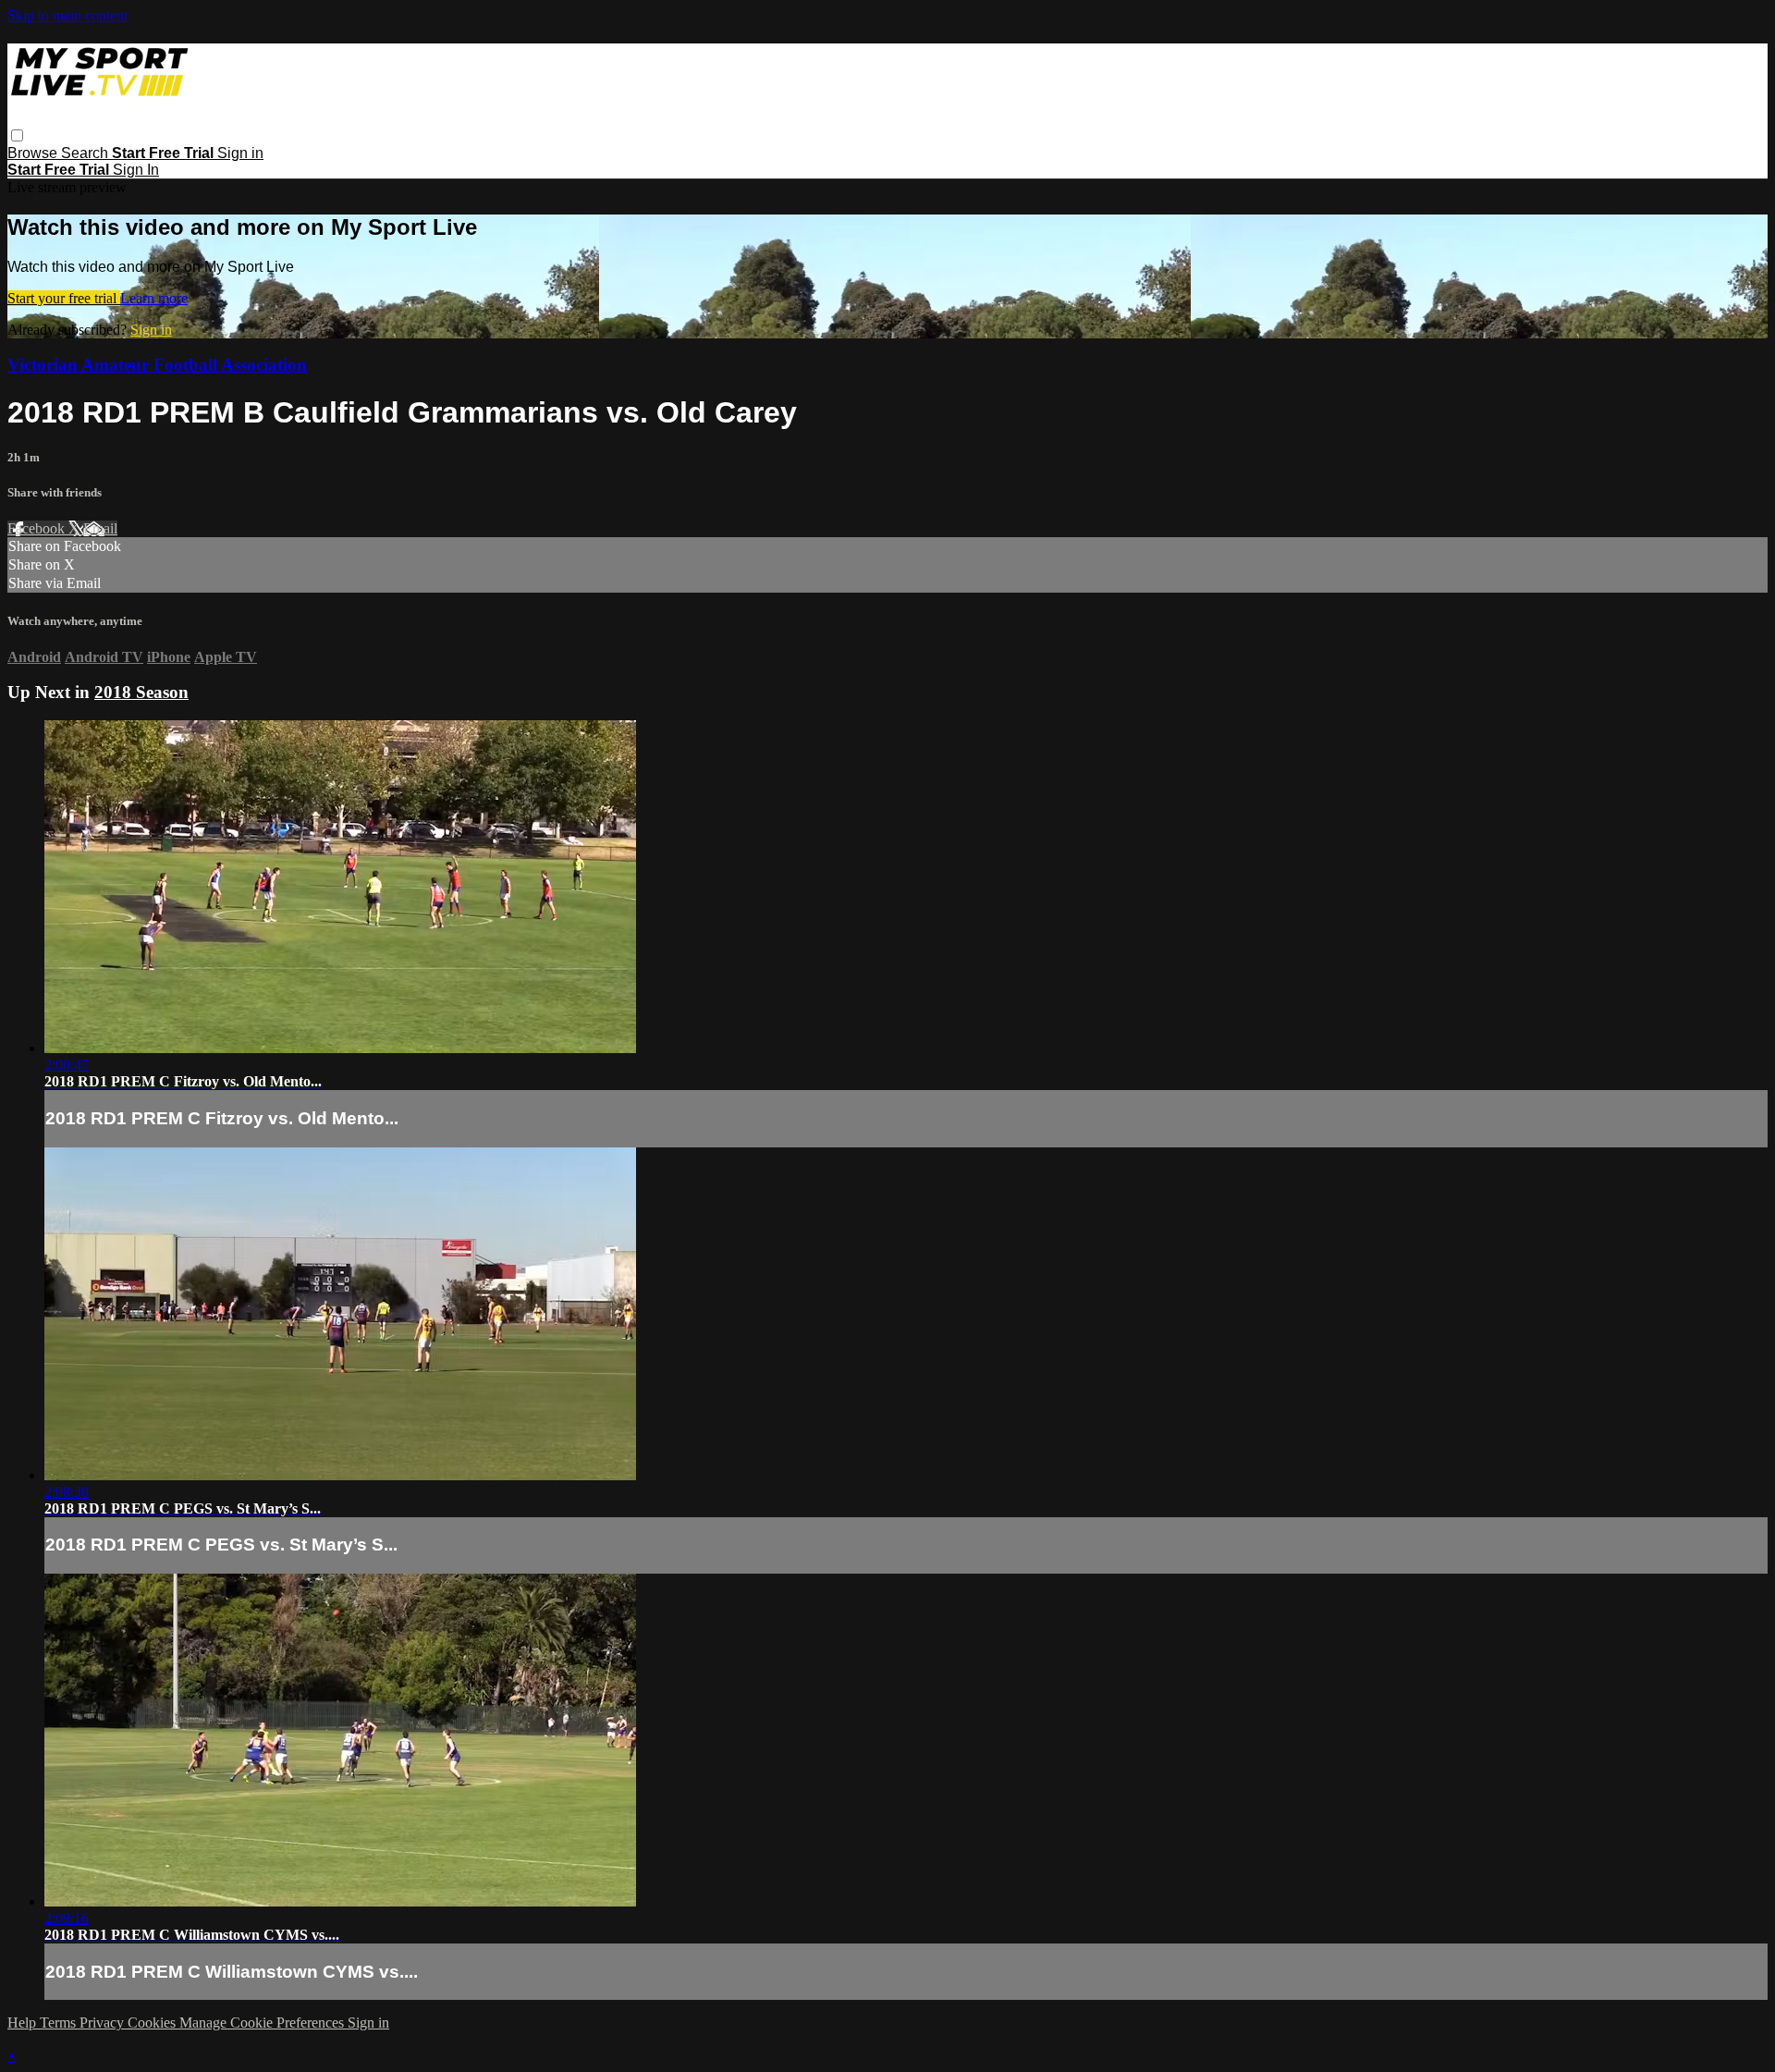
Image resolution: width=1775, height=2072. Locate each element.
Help (24, 2023)
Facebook (38, 528)
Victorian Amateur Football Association (157, 365)
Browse (34, 153)
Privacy (104, 2023)
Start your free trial (64, 298)
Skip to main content (67, 15)
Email (100, 528)
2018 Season (141, 692)
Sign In (136, 170)
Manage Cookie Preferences (263, 2023)
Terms (60, 2023)
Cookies (153, 2023)
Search (86, 153)
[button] (17, 135)
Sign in (240, 153)
